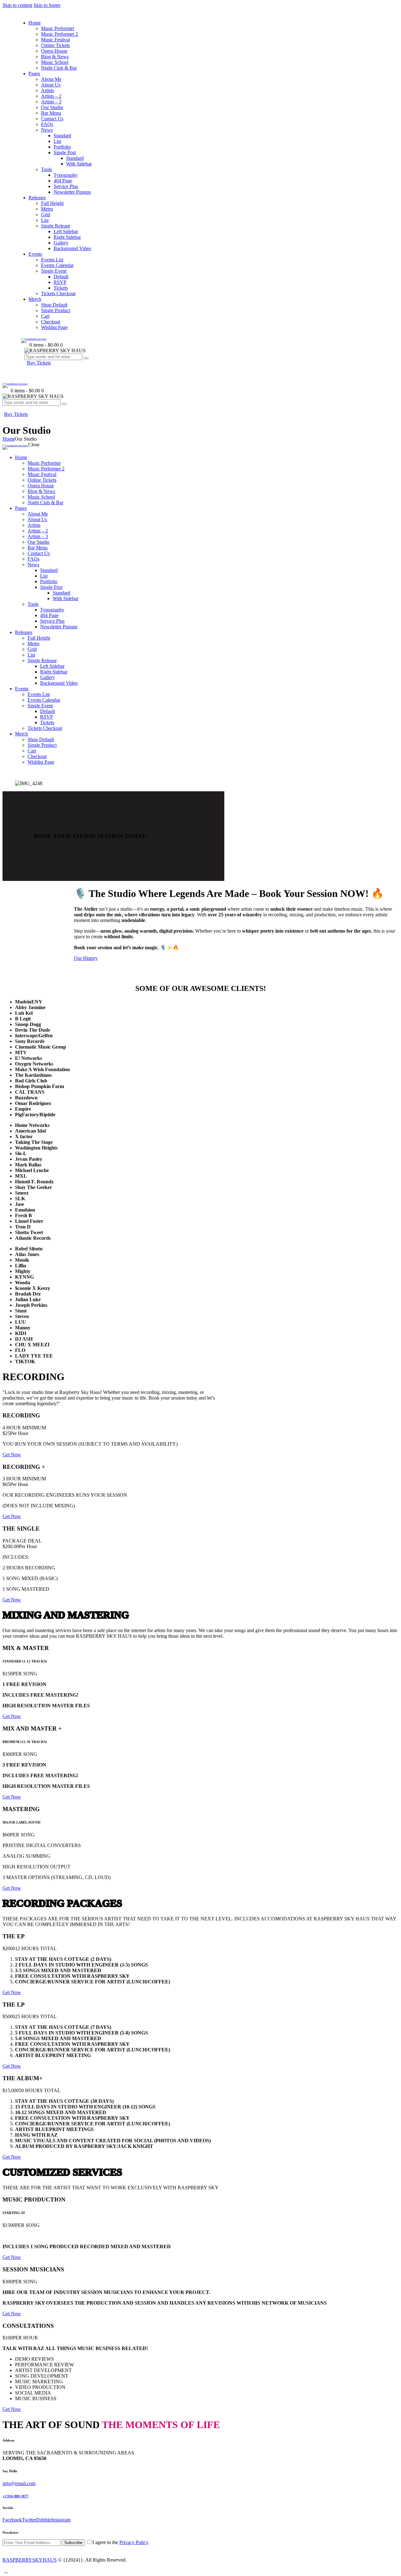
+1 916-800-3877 (16, 2496)
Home (9, 439)
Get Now (12, 1455)
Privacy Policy (134, 2542)
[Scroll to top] (6, 2571)
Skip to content (17, 5)
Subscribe (73, 2543)
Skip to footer (47, 5)
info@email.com (19, 2483)
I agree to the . (121, 2542)
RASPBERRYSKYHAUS (30, 2560)
